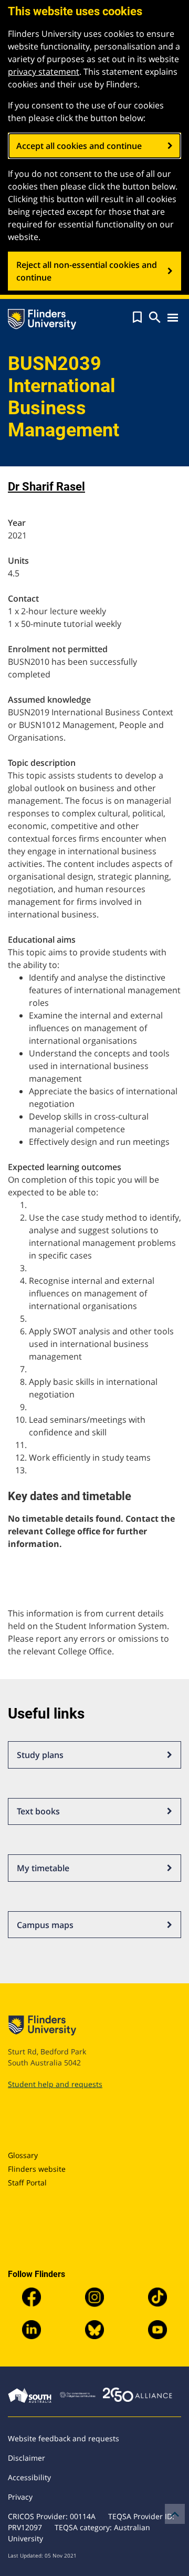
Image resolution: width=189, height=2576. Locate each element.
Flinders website (37, 2169)
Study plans (40, 1755)
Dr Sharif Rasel (46, 487)
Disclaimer (27, 2458)
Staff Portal (27, 2183)
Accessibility (29, 2477)
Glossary (23, 2155)
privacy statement (44, 72)
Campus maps (45, 1925)
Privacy (20, 2497)
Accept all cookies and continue (79, 146)
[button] (137, 317)
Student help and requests (55, 2084)
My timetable (43, 1868)
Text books (38, 1811)
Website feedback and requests (64, 2438)
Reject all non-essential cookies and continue (87, 271)
